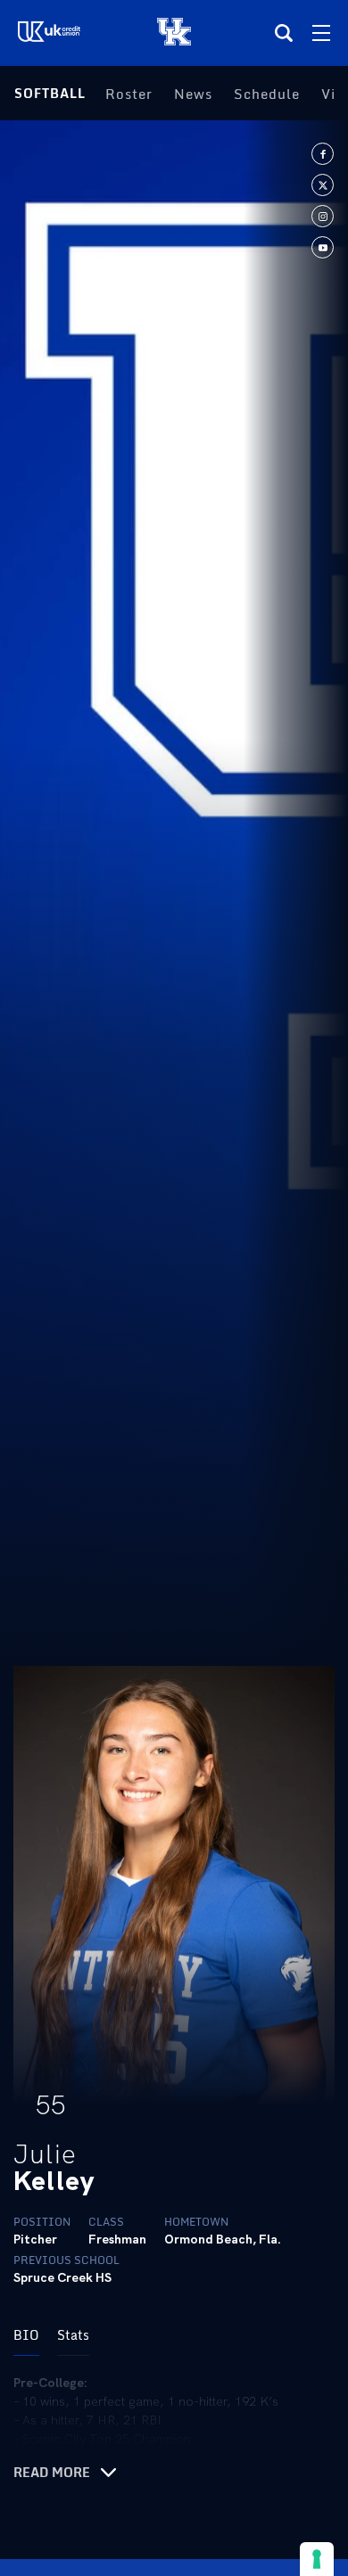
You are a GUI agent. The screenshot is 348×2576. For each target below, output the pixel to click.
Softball (50, 93)
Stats (73, 2335)
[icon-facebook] (323, 154)
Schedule (267, 94)
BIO (26, 2335)
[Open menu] (321, 33)
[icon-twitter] (323, 185)
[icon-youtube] (323, 247)
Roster (129, 94)
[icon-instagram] (323, 216)
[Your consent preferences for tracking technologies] (317, 2559)
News (193, 94)
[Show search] (284, 33)
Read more (52, 2473)
